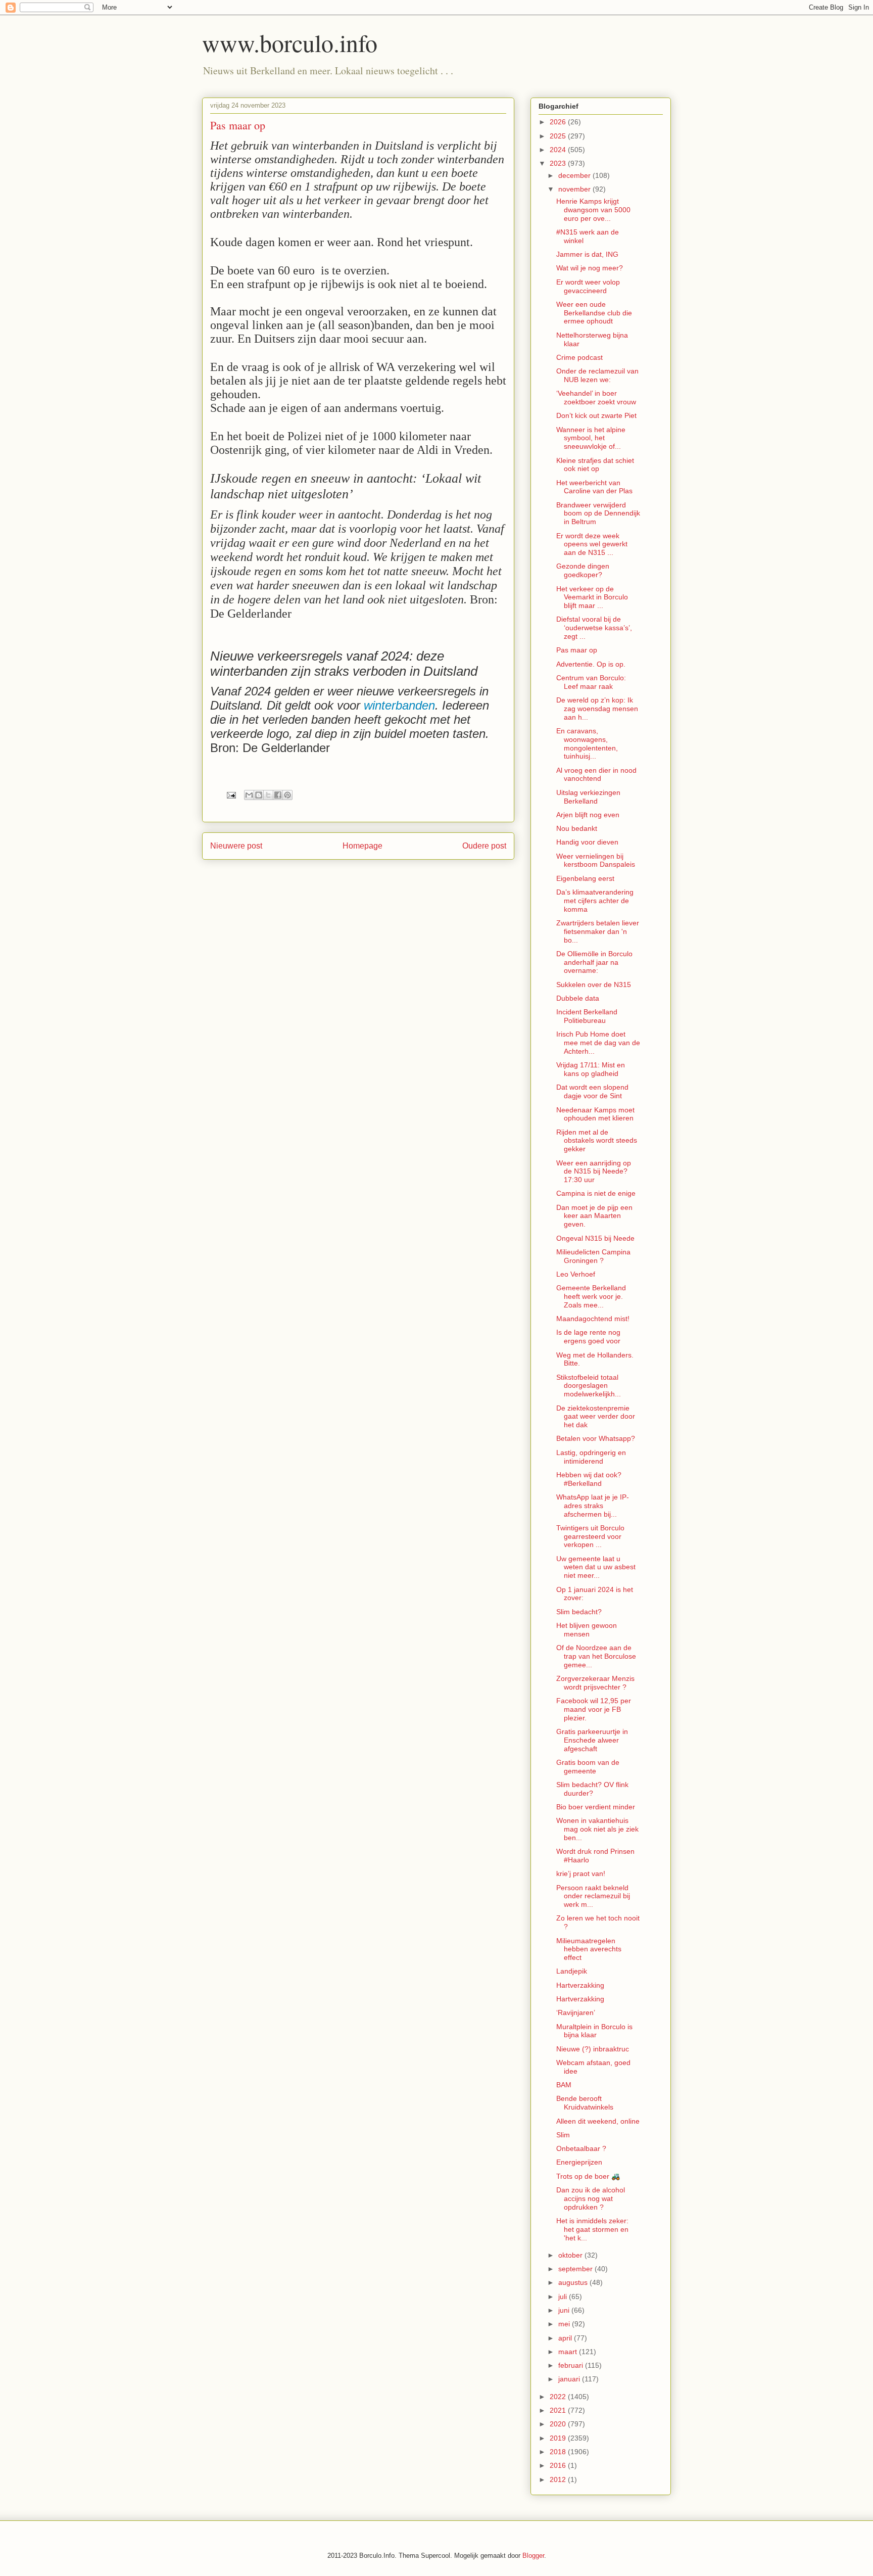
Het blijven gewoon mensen (587, 1630)
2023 (559, 163)
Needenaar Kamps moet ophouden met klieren (595, 1114)
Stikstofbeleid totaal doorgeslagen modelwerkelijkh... (589, 1386)
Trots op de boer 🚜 (588, 2176)
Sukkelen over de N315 (594, 985)
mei (565, 2324)
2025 (559, 136)
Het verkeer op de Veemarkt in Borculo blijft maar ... (592, 597)
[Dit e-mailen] (249, 795)
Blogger (533, 2556)
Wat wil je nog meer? (590, 268)
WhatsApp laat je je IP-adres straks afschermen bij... (593, 1506)
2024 (559, 150)
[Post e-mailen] (231, 795)
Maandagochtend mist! (593, 1319)
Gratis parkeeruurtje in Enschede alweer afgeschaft (592, 1740)
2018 (559, 2452)
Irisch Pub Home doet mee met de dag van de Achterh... (598, 1043)
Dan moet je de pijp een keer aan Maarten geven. (594, 1216)
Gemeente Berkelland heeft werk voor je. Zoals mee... (591, 1296)
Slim (563, 2135)
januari (570, 2379)
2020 (559, 2424)
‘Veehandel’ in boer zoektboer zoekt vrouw (596, 397)
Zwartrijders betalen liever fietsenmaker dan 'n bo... (598, 931)
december (575, 175)
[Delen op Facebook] (278, 795)
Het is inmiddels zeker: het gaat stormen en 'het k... (592, 2229)
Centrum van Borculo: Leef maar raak (591, 682)
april (566, 2338)
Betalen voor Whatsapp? (596, 1438)
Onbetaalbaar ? (581, 2148)
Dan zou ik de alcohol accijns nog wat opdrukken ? (591, 2198)
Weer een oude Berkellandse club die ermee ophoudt (594, 313)
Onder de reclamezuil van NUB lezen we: (597, 375)
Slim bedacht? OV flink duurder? (592, 1789)
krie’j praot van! (581, 1874)
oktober (571, 2255)
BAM (564, 2085)
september (576, 2269)
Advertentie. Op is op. (591, 664)
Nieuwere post (236, 846)
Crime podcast (579, 357)
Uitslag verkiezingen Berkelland (588, 797)
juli (564, 2297)
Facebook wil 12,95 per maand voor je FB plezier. (594, 1709)
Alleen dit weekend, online (598, 2121)
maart (569, 2352)
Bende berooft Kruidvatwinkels (585, 2103)
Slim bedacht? (579, 1612)
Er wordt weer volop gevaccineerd (588, 286)
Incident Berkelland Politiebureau (587, 1016)
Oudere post (484, 846)
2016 (559, 2465)
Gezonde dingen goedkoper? (583, 570)
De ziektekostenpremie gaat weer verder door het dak (596, 1417)
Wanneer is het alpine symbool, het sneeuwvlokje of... (591, 438)
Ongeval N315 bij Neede (595, 1238)
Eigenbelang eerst (585, 878)
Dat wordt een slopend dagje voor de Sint (592, 1091)
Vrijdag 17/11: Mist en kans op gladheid (591, 1069)
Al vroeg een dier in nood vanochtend (596, 775)
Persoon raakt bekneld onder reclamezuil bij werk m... (593, 1896)
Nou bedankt (577, 828)
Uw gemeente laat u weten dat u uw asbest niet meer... (596, 1567)
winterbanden (399, 705)
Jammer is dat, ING (587, 254)
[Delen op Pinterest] (287, 795)
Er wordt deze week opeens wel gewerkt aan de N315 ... (592, 544)
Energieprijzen (579, 2162)
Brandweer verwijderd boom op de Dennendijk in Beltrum (598, 513)
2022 (559, 2397)
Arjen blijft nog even (588, 815)
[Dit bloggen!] (259, 795)
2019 (559, 2438)
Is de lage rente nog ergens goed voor (588, 1337)
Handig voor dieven (587, 842)
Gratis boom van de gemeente (588, 1767)
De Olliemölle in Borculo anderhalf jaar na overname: (594, 962)
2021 (559, 2410)
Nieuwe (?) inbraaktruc (593, 2049)
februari (572, 2365)
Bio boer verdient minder (596, 1807)
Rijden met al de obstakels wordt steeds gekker (597, 1141)
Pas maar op (577, 650)
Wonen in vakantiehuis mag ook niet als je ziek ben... (597, 1829)
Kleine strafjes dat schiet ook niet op (595, 465)
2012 (559, 2479)
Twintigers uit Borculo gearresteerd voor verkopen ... (590, 1536)
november (575, 189)
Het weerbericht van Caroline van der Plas (594, 487)
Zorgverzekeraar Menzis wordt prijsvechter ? (595, 1683)
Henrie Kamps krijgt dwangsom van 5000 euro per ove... (593, 210)
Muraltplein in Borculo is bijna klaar (594, 2031)
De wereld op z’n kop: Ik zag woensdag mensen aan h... (597, 709)
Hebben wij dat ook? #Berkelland (589, 1479)
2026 (559, 122)
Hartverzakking (580, 1985)
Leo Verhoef (576, 1274)
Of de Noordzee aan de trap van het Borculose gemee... (596, 1656)
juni (565, 2310)
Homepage (362, 846)
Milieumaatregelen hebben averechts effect (589, 1949)
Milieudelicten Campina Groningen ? (593, 1256)
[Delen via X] (268, 795)
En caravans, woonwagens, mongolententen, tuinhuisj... (587, 743)
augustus (574, 2282)
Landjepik (572, 1971)
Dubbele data (578, 998)
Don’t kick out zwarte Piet (596, 415)
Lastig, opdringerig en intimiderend (591, 1457)
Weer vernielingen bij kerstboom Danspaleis (596, 860)
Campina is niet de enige (596, 1193)
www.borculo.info (290, 42)
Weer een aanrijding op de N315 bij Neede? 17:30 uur (594, 1172)
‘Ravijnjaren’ (576, 2012)
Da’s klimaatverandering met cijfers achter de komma (595, 901)
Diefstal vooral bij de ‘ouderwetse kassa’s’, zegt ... (594, 628)
